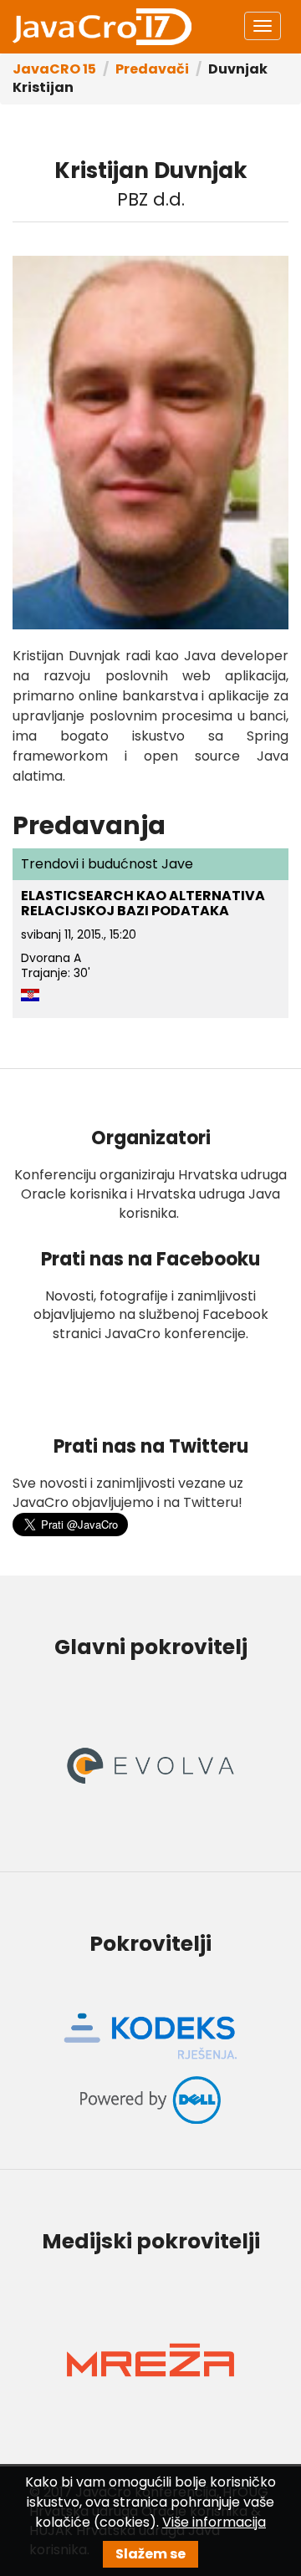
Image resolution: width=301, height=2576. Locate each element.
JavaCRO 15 (54, 69)
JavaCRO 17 (102, 27)
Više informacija (214, 2522)
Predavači (152, 69)
